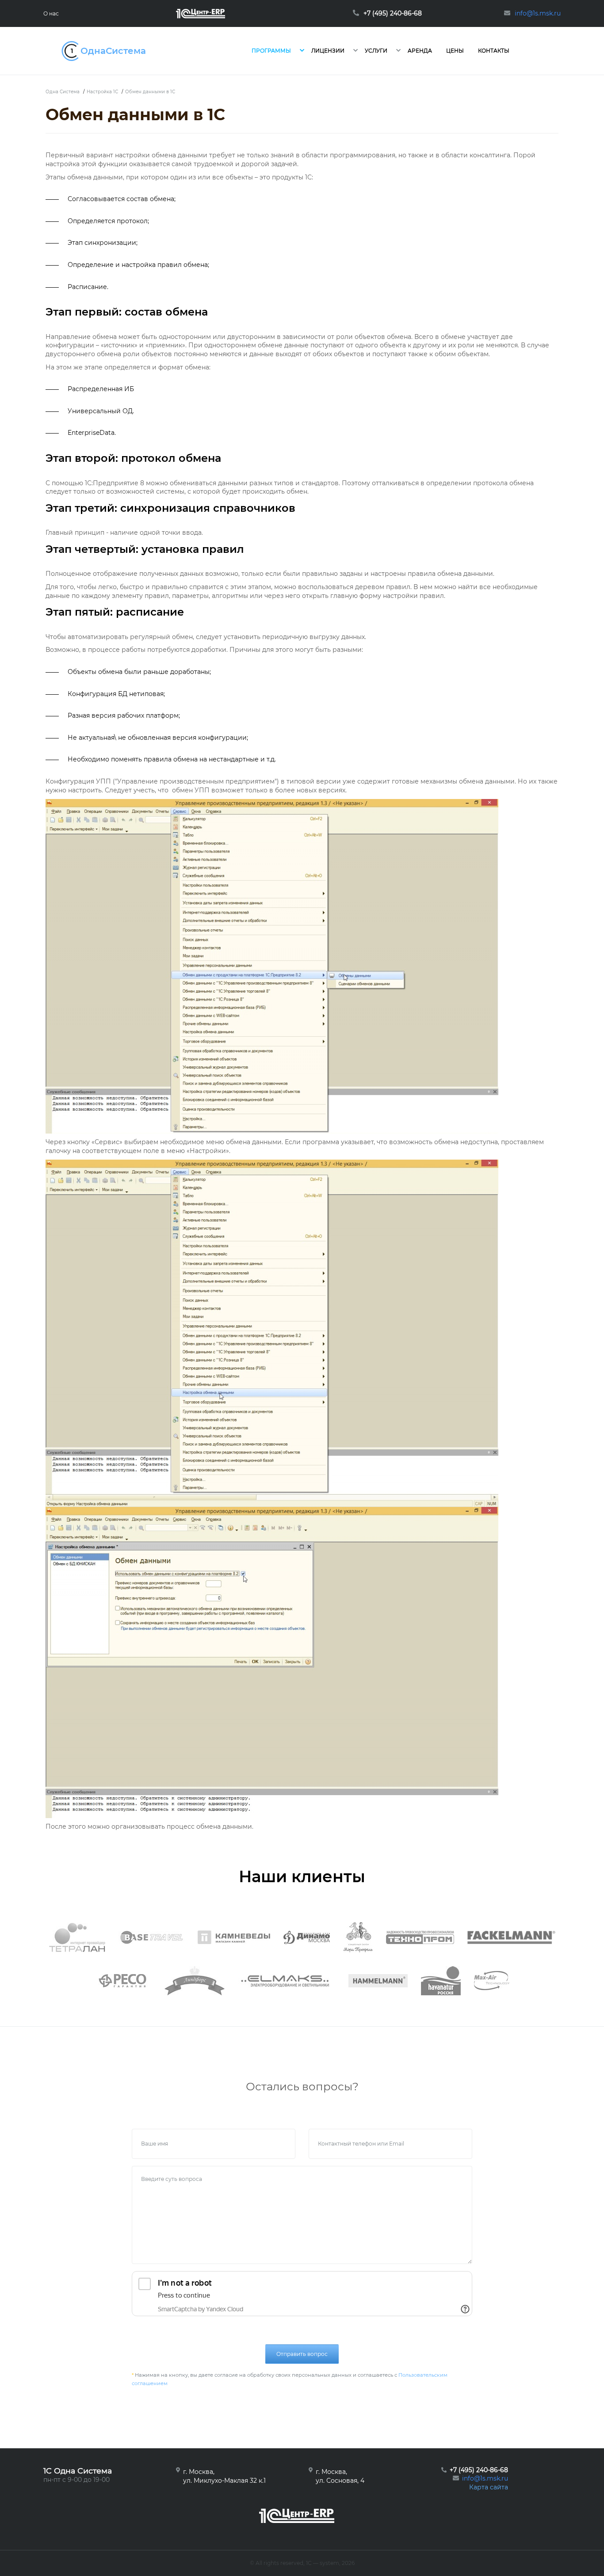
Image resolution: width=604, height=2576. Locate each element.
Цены (455, 51)
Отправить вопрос (302, 2354)
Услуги (376, 51)
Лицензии (328, 51)
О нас (51, 13)
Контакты (494, 51)
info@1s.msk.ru (485, 2478)
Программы (271, 51)
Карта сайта (489, 2487)
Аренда (420, 51)
